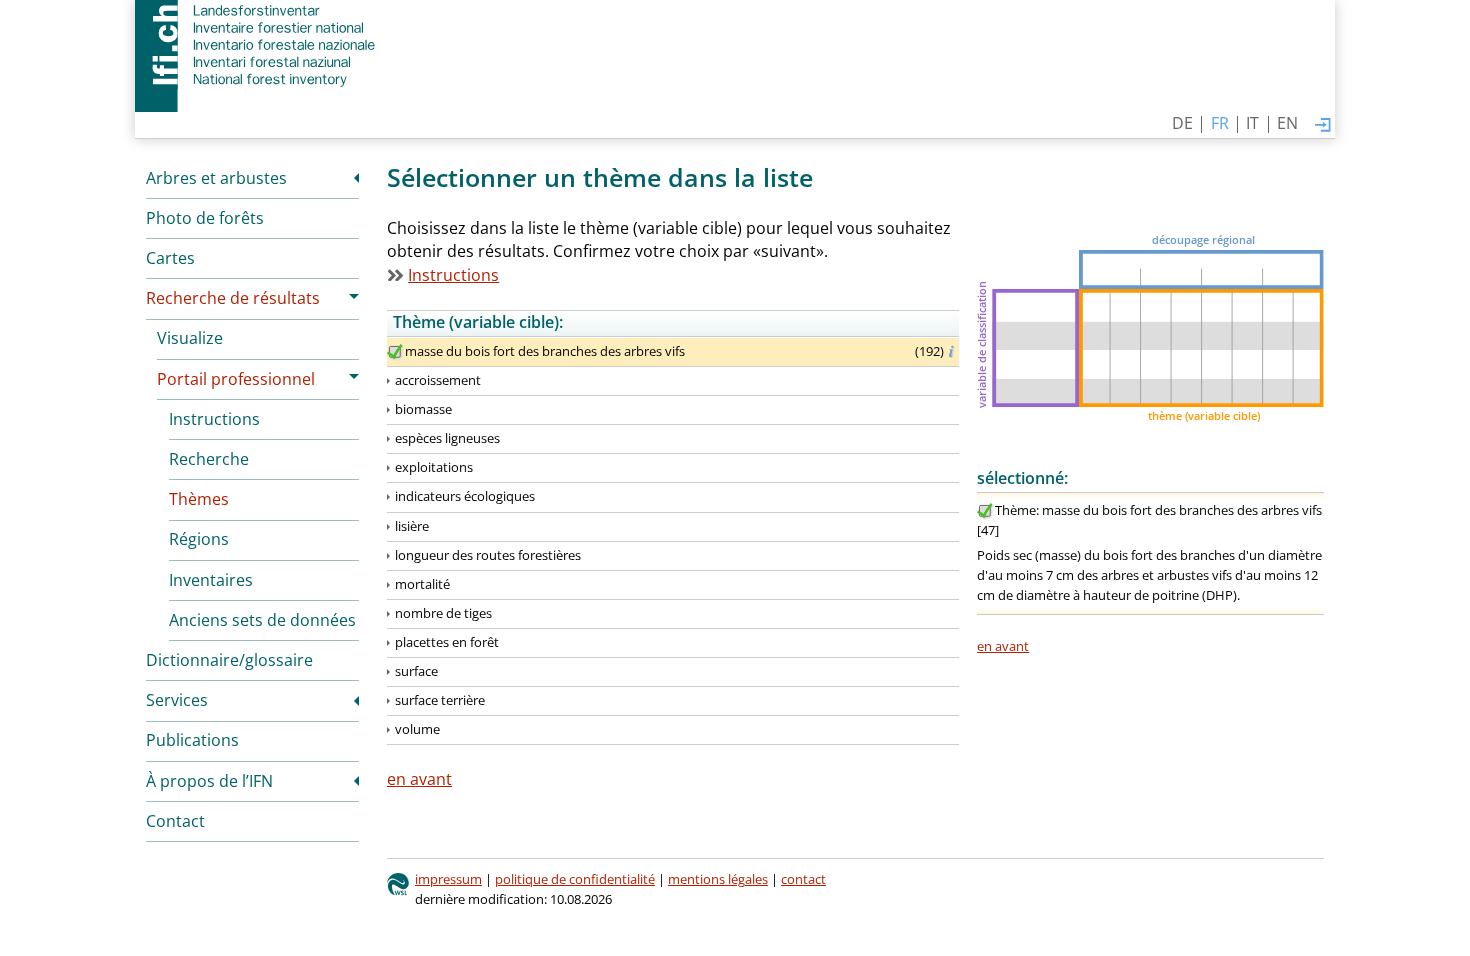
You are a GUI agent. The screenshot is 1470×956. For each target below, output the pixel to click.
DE (1182, 123)
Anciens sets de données (262, 620)
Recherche (209, 459)
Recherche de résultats (233, 298)
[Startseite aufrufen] (257, 45)
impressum (448, 879)
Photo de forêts (205, 218)
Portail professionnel (236, 379)
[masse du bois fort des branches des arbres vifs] (395, 352)
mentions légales (718, 879)
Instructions (214, 419)
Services (177, 700)
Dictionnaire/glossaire (229, 660)
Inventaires (211, 580)
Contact (175, 821)
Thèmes (199, 499)
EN (1287, 123)
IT (1252, 123)
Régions (199, 539)
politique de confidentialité (575, 879)
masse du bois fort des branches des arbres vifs (545, 351)
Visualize (190, 338)
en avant (1003, 646)
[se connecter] (1323, 126)
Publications (192, 740)
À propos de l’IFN (209, 781)
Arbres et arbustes (216, 178)
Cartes (170, 258)
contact (803, 879)
